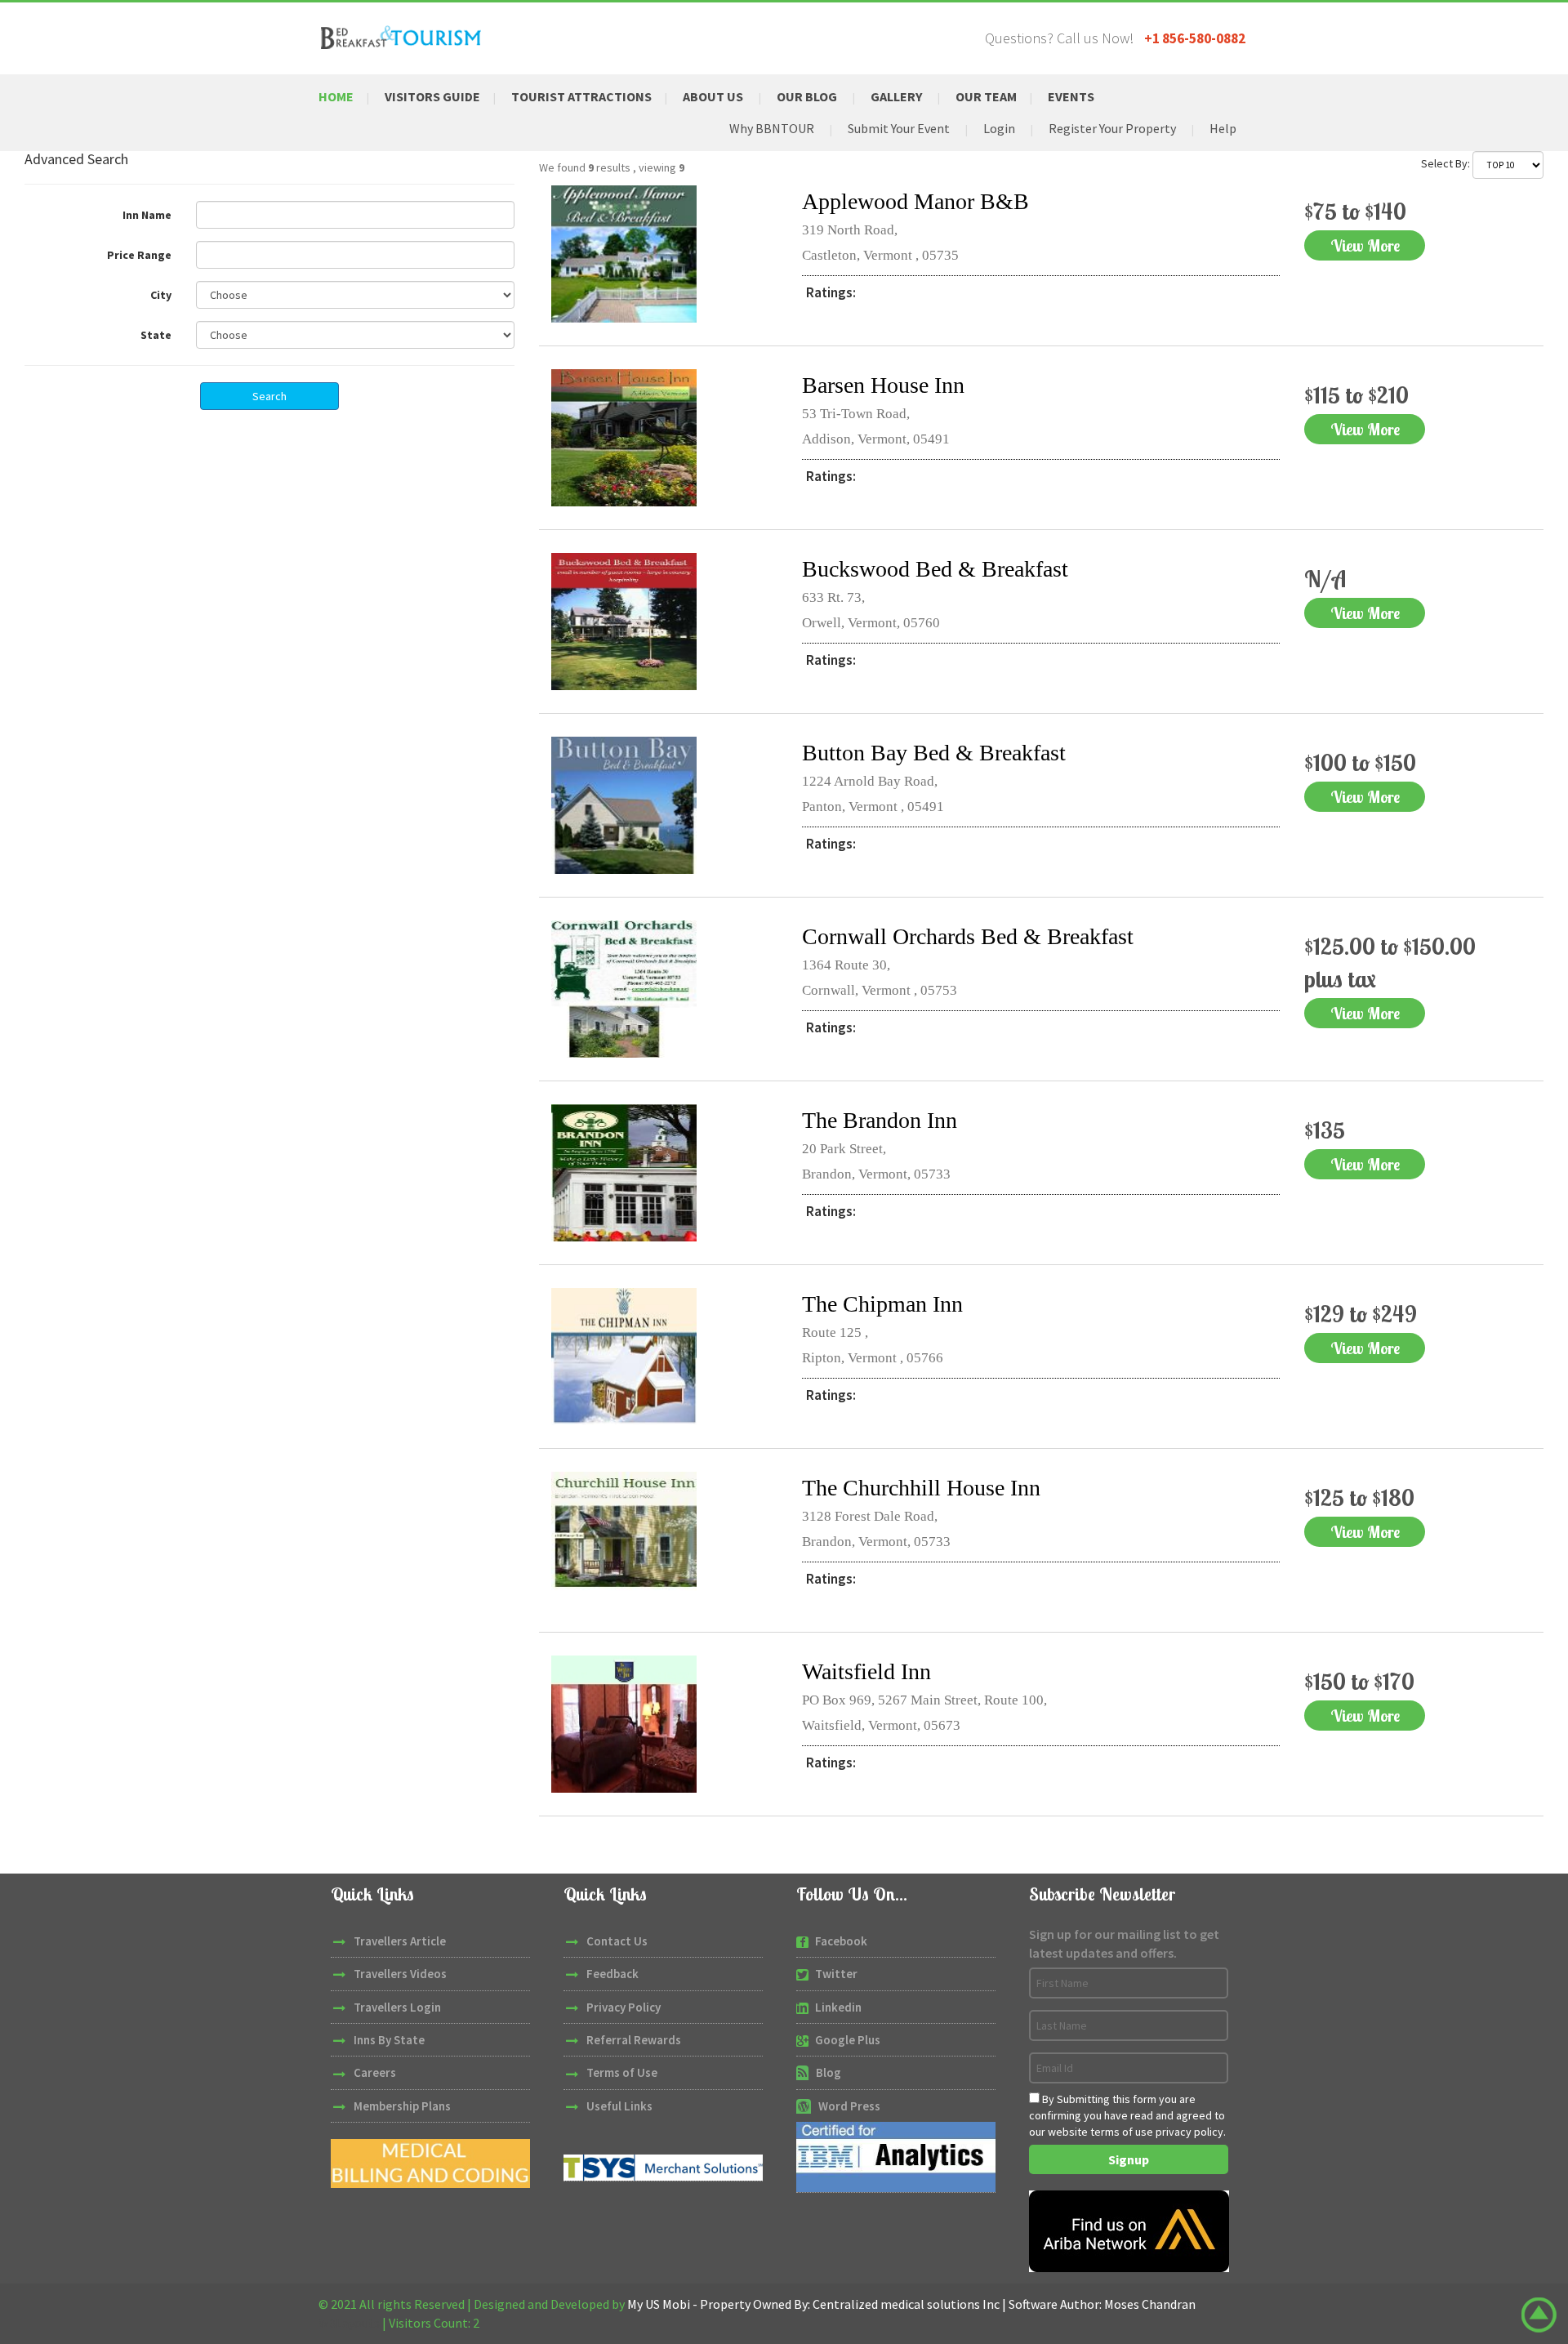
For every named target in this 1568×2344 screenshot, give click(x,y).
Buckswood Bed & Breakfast (935, 569)
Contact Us (617, 1941)
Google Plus (848, 2040)
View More (1365, 245)
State (156, 335)
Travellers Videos (400, 1974)
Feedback (612, 1974)
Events (1071, 96)
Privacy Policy (624, 2007)
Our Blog (807, 96)
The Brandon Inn (880, 1120)
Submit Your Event (899, 128)
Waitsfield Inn (866, 1671)
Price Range (139, 255)
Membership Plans (402, 2106)
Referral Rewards (634, 2040)
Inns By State (389, 2040)
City (161, 295)
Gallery (896, 96)
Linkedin (838, 2007)
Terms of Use (622, 2072)
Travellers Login (397, 2007)
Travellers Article (400, 1941)
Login (999, 128)
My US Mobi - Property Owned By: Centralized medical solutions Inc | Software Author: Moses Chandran (911, 2304)
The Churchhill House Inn (921, 1488)
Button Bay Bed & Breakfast (934, 753)
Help (1223, 128)
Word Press (849, 2106)
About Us (713, 96)
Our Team (986, 96)
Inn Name (147, 215)
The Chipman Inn (882, 1304)
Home (336, 96)
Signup (1129, 2159)
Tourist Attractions (581, 96)
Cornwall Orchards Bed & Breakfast (968, 936)
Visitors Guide (432, 96)
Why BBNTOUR (772, 128)
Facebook (841, 1941)
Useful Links (619, 2106)
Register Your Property (1112, 128)
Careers (375, 2072)
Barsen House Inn (883, 385)
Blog (829, 2072)
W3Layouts (349, 2323)
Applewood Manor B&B (915, 201)
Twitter (836, 1974)
